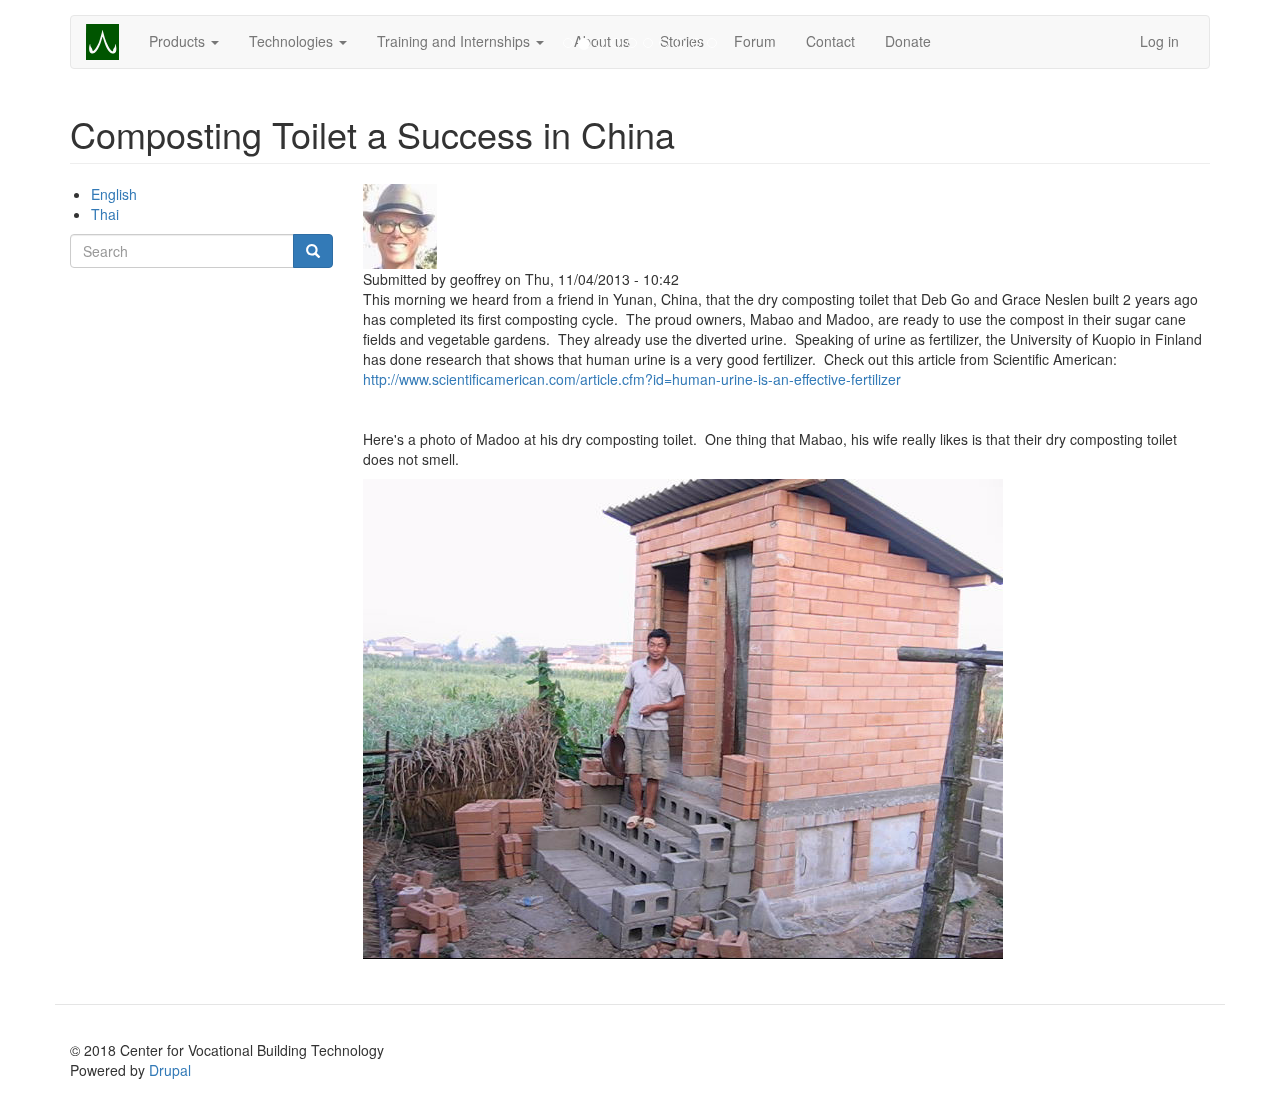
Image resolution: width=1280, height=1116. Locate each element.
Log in (1159, 41)
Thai (105, 214)
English (114, 194)
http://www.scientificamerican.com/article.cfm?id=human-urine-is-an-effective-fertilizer (632, 379)
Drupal (170, 1070)
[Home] (110, 42)
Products (179, 41)
